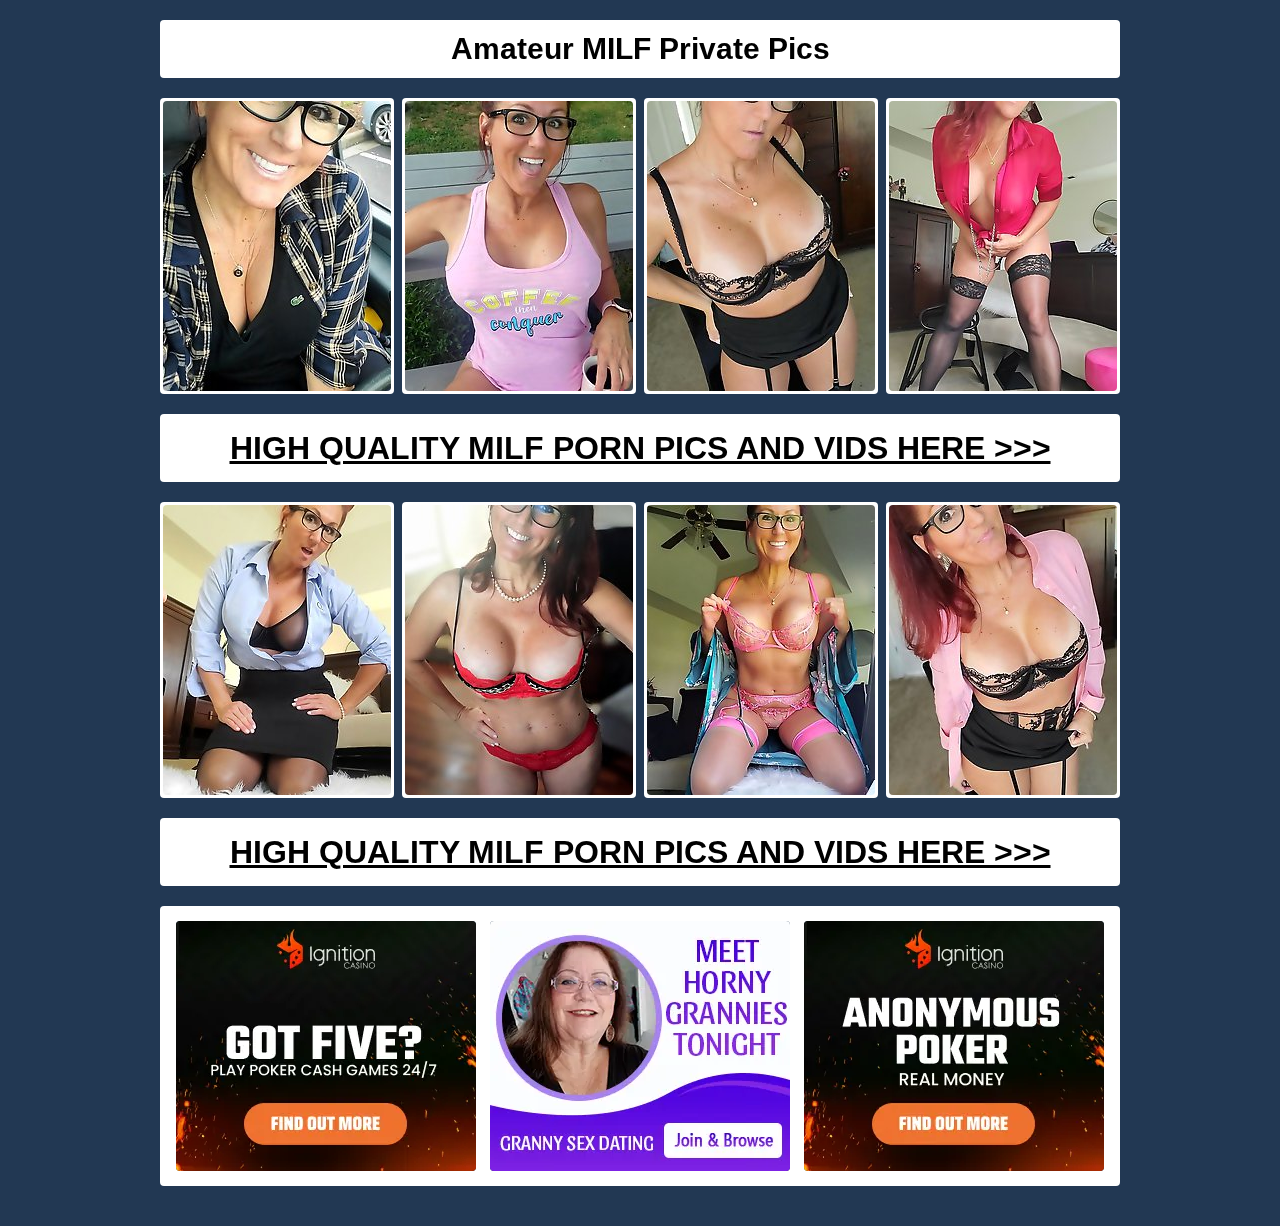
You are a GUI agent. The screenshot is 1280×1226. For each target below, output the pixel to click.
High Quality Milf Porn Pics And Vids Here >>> (640, 448)
